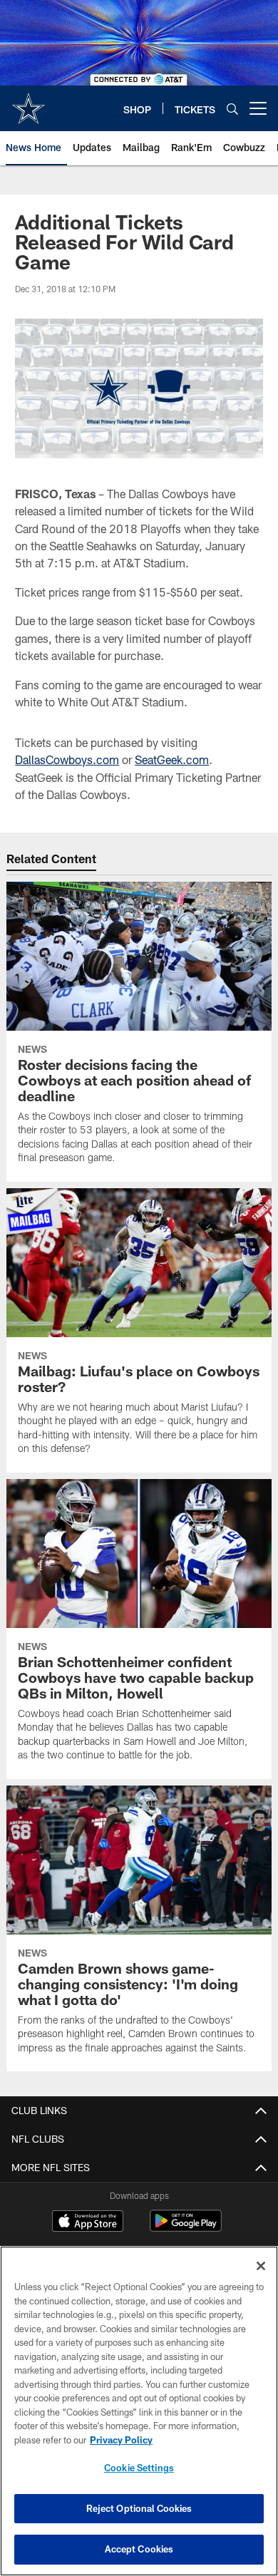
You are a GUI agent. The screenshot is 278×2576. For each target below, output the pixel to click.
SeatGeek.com (172, 759)
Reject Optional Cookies (139, 2508)
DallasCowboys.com (67, 759)
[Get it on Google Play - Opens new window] (186, 2228)
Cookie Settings (139, 2468)
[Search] (232, 109)
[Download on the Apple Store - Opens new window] (88, 2222)
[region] (139, 2411)
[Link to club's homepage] (29, 103)
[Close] (261, 2266)
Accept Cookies (139, 2549)
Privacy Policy (121, 2440)
